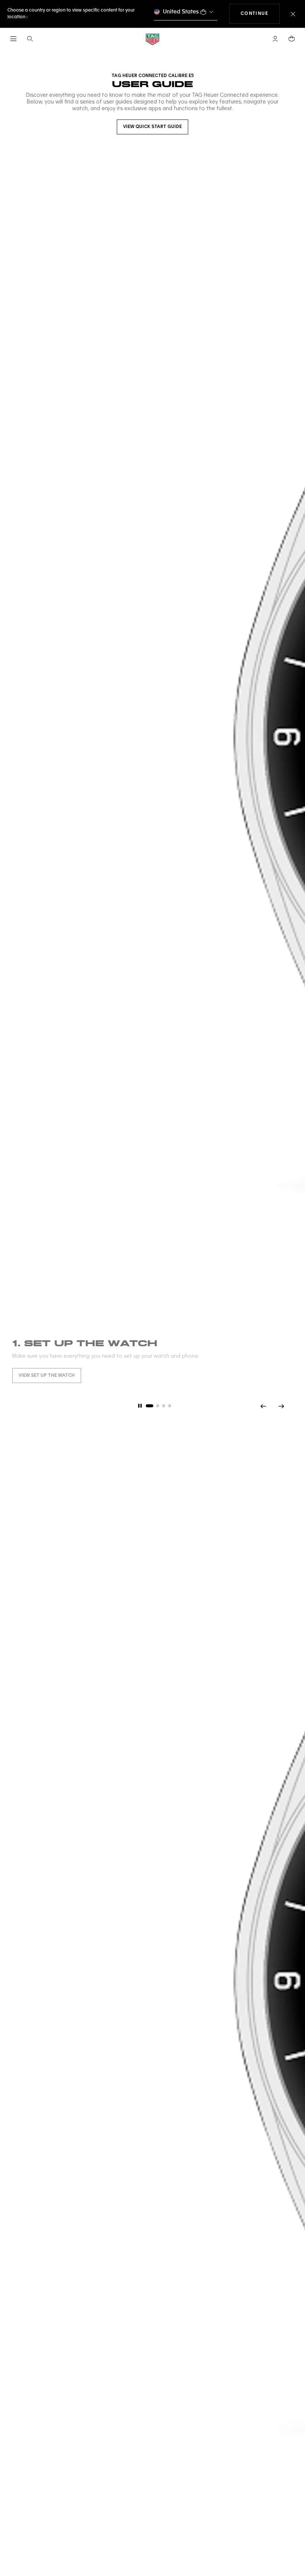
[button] (275, 39)
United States (181, 12)
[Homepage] (152, 39)
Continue (260, 14)
